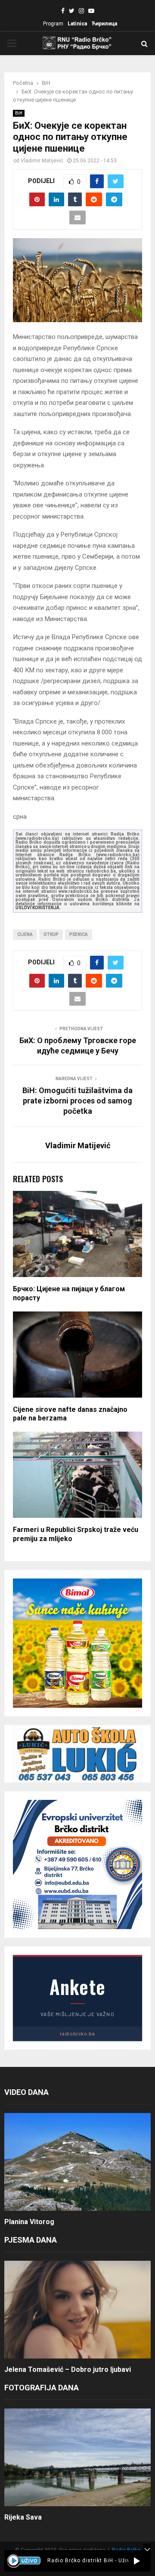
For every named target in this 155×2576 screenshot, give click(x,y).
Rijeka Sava (23, 2517)
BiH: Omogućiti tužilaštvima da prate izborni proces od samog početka (77, 1101)
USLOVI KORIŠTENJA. (38, 908)
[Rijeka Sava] (77, 2457)
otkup (51, 934)
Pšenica (79, 934)
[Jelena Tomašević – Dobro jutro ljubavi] (77, 2310)
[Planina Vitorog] (77, 2162)
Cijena (25, 934)
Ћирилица (104, 24)
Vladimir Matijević (42, 161)
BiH (19, 113)
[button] (137, 2561)
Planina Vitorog (29, 2222)
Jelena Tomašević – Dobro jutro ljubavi (68, 2369)
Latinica (77, 24)
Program (53, 24)
